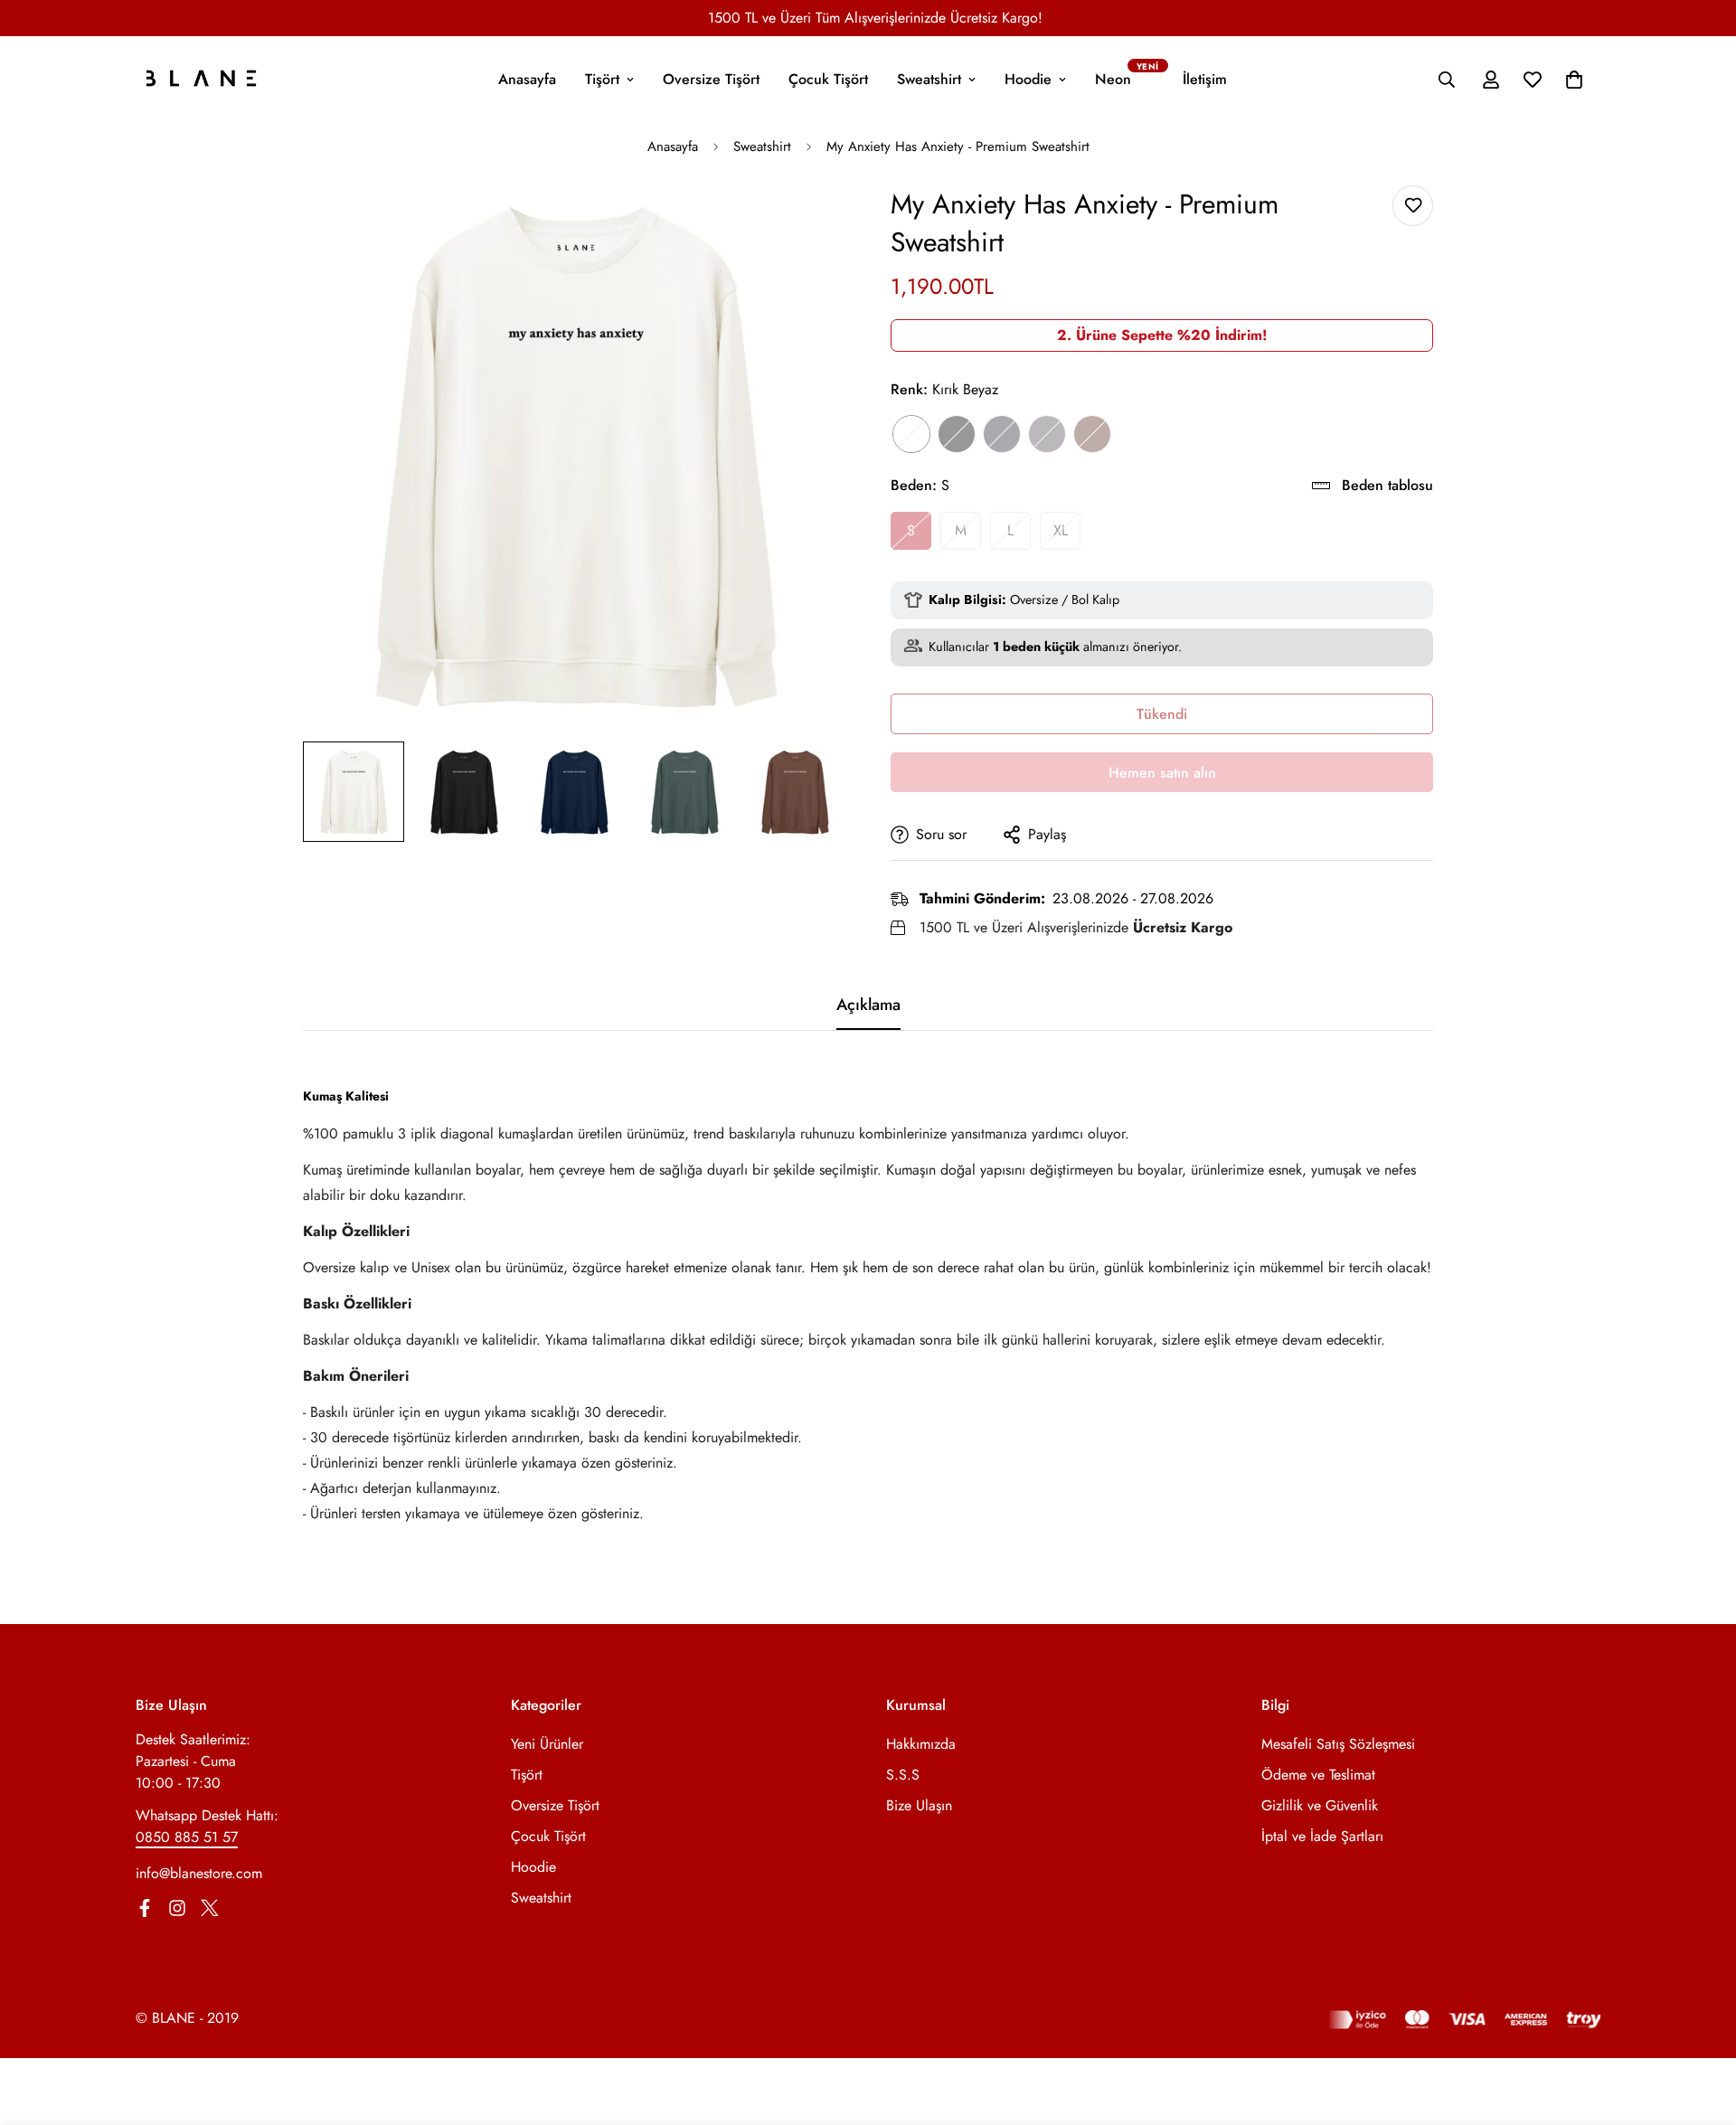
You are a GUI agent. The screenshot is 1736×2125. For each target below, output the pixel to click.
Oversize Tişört (711, 79)
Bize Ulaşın (919, 1805)
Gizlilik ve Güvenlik (1320, 1805)
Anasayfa (527, 79)
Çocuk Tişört (828, 79)
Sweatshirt (929, 79)
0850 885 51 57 (187, 1837)
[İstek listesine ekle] (1413, 206)
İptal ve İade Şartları (1322, 1836)
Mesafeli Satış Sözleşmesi (1338, 1744)
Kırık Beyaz (911, 434)
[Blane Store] (201, 80)
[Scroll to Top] (1701, 2026)
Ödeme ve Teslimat (1318, 1775)
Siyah (957, 434)
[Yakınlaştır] (807, 224)
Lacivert (1002, 434)
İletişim (1205, 79)
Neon (1113, 79)
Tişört (602, 79)
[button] (1574, 80)
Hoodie (1028, 79)
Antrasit (1047, 434)
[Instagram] (177, 1908)
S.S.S (903, 1775)
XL (1061, 530)
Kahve (1092, 434)
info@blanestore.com (199, 1873)
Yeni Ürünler (547, 1744)
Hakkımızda (921, 1744)
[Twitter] (210, 1908)
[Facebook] (145, 1908)
